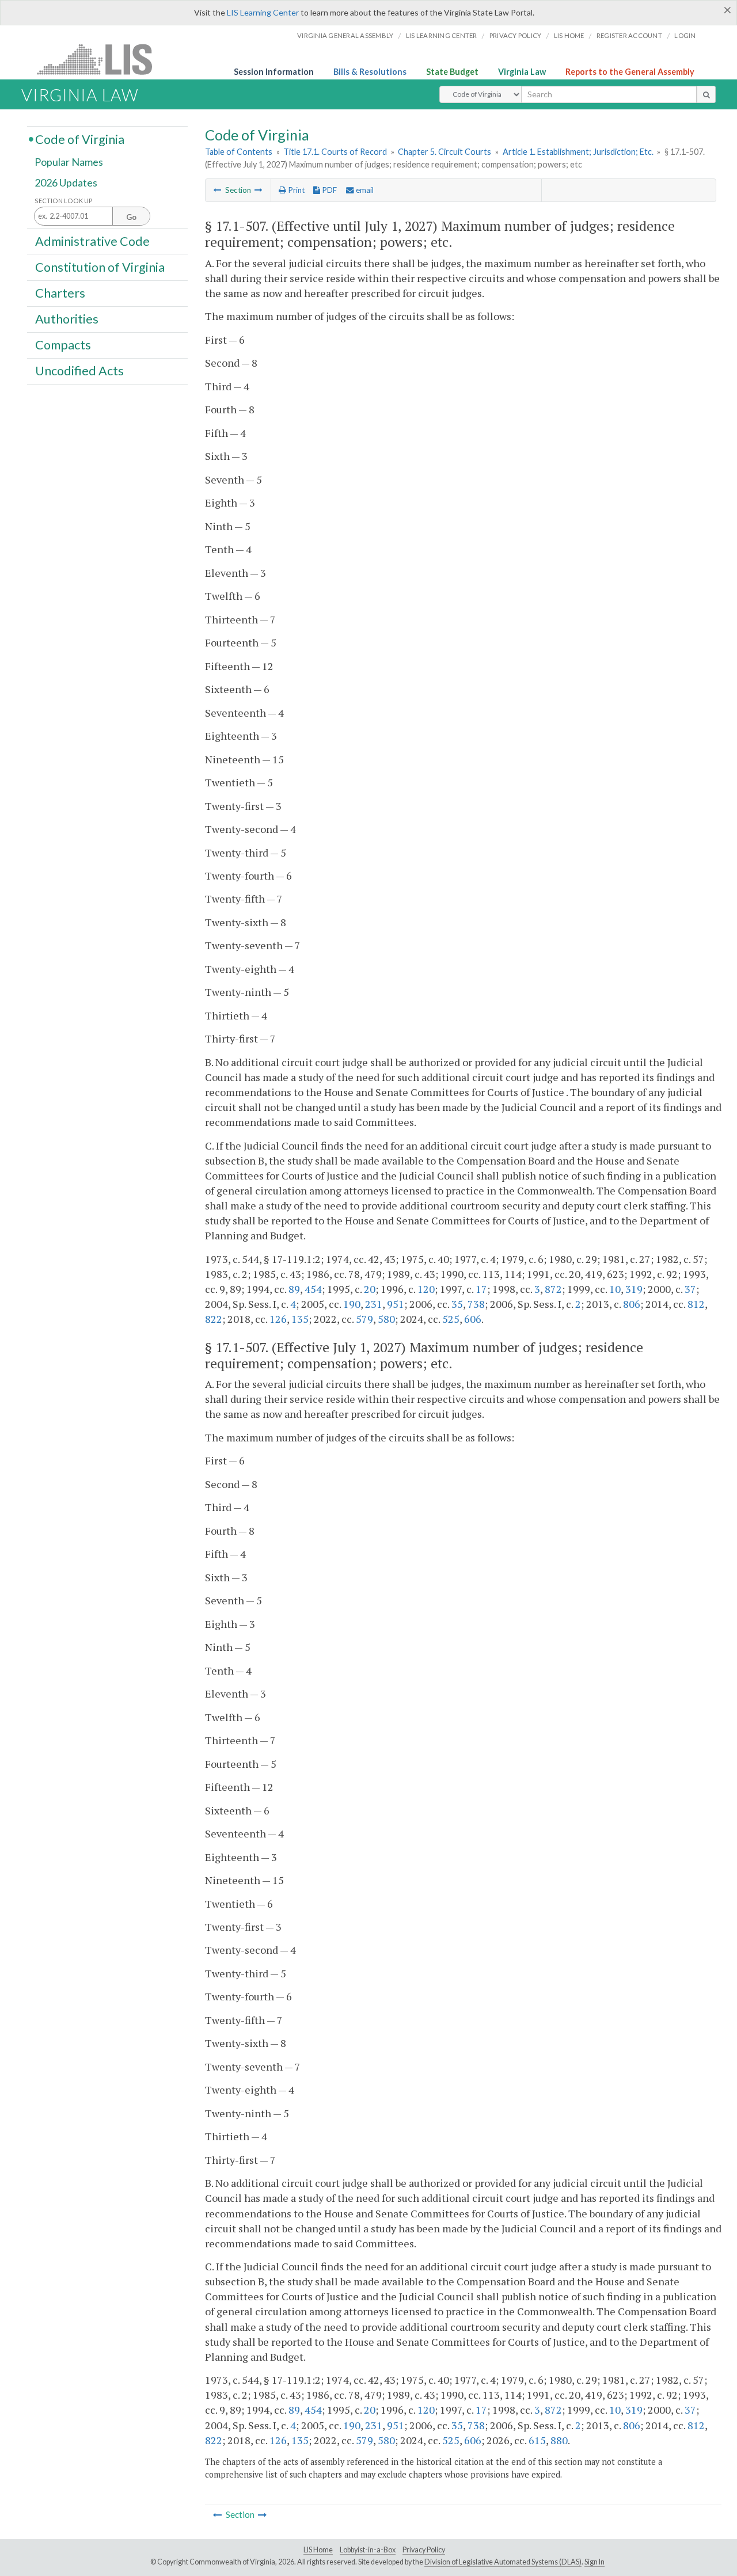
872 (553, 1289)
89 (294, 1289)
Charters (60, 293)
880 (559, 2440)
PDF (328, 190)
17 (481, 1289)
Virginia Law (522, 72)
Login (685, 35)
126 (278, 1319)
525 (451, 1319)
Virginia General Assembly (345, 35)
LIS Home (318, 2550)
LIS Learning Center (263, 12)
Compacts (63, 345)
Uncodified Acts (79, 371)
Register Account (629, 35)
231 (374, 1304)
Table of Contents (239, 152)
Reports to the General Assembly (630, 72)
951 (396, 1304)
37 (690, 1289)
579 (364, 1319)
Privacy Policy (516, 35)
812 (696, 1304)
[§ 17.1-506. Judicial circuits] (218, 190)
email (364, 190)
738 (476, 1304)
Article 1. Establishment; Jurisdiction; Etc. (578, 152)
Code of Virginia (80, 139)
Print (295, 190)
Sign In (594, 2562)
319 (634, 1289)
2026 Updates (66, 182)
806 (632, 1304)
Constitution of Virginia (100, 267)
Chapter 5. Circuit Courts (445, 152)
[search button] (706, 94)
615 (537, 2440)
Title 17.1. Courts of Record (335, 152)
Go (131, 217)
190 (352, 1304)
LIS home (569, 35)
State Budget (452, 72)
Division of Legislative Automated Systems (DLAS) (503, 2562)
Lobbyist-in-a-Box (368, 2550)
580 (386, 1319)
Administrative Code (92, 241)
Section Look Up (64, 201)
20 (370, 1289)
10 (615, 1289)
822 (214, 1319)
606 (473, 1319)
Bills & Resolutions (370, 72)
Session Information (274, 72)
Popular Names (69, 162)
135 (300, 1319)
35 (457, 1304)
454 (313, 1289)
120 (426, 1289)
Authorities (67, 319)
